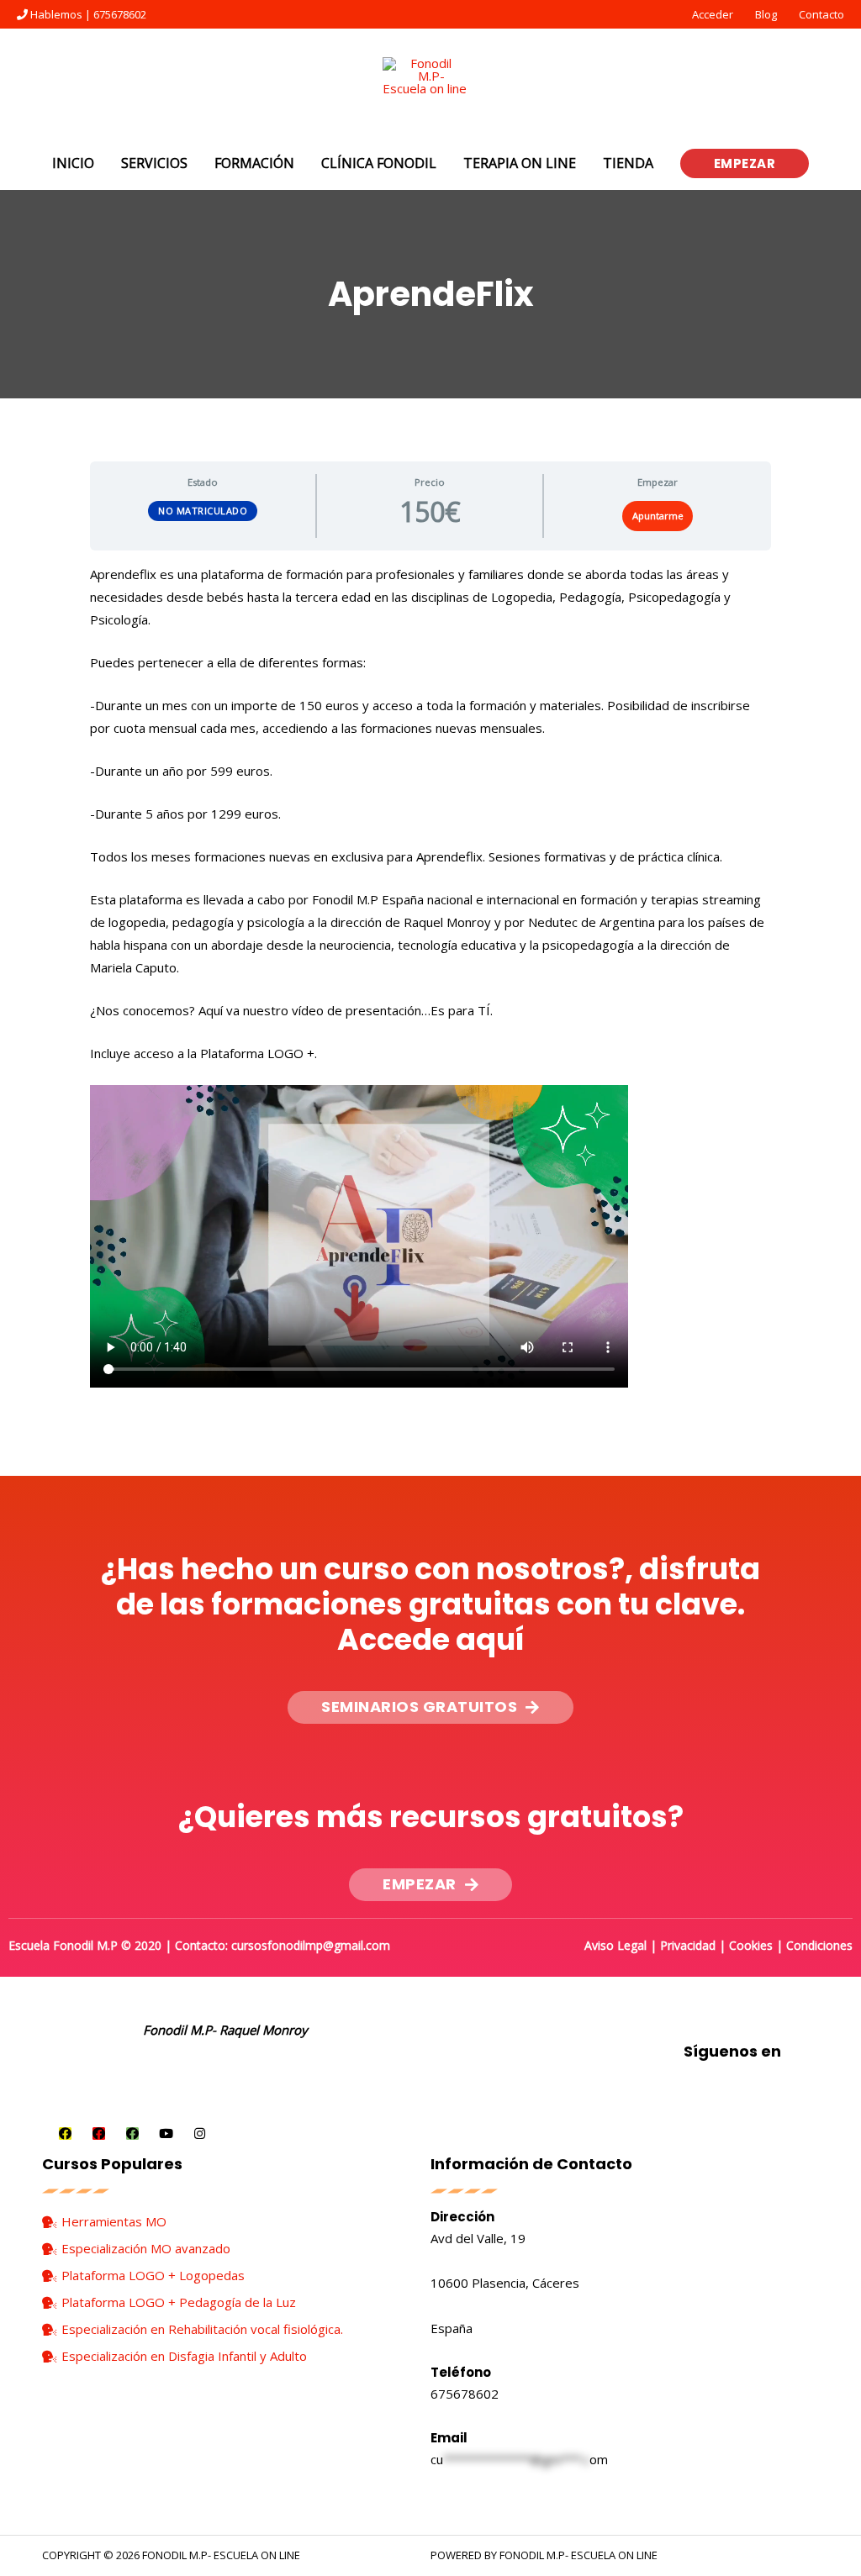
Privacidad (688, 1945)
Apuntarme (658, 516)
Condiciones (819, 1945)
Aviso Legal (615, 1945)
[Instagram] (200, 2133)
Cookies (751, 1945)
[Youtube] (166, 2133)
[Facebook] (65, 2133)
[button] (430, 1707)
